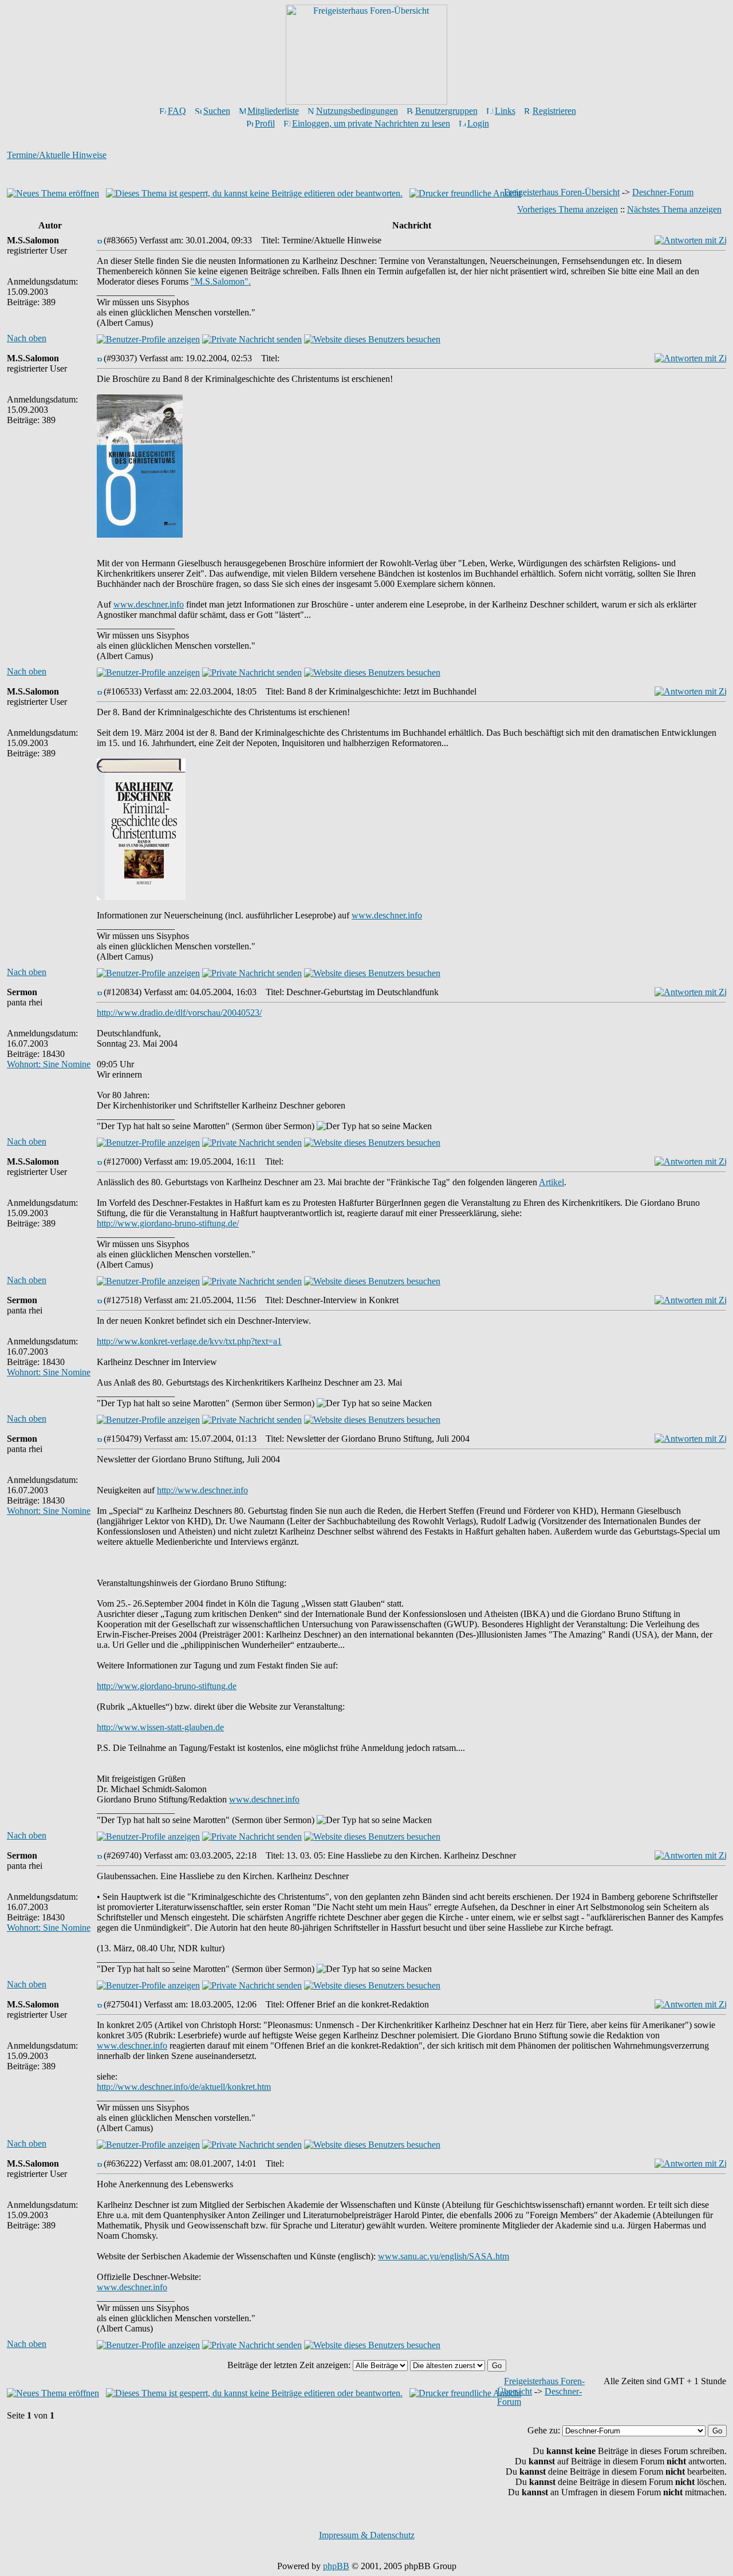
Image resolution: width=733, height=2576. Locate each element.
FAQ (177, 111)
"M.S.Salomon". (221, 281)
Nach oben (27, 338)
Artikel (551, 1182)
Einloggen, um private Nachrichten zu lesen (371, 123)
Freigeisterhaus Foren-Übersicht (562, 192)
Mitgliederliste (273, 111)
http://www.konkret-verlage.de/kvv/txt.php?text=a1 (189, 1341)
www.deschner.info (149, 604)
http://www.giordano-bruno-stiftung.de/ (168, 1223)
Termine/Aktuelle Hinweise (57, 155)
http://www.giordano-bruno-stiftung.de (167, 1686)
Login (478, 123)
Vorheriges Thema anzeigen (568, 209)
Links (505, 111)
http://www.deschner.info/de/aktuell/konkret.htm (184, 2087)
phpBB (336, 2566)
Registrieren (554, 111)
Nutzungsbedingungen (357, 111)
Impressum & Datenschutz (367, 2535)
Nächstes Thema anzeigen (674, 209)
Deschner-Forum (663, 192)
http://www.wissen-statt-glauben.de (160, 1727)
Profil (265, 123)
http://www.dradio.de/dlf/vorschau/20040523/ (179, 1013)
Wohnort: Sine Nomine (49, 1064)
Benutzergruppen (446, 111)
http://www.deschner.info (202, 1490)
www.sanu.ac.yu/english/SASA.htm (444, 2256)
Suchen (217, 111)
